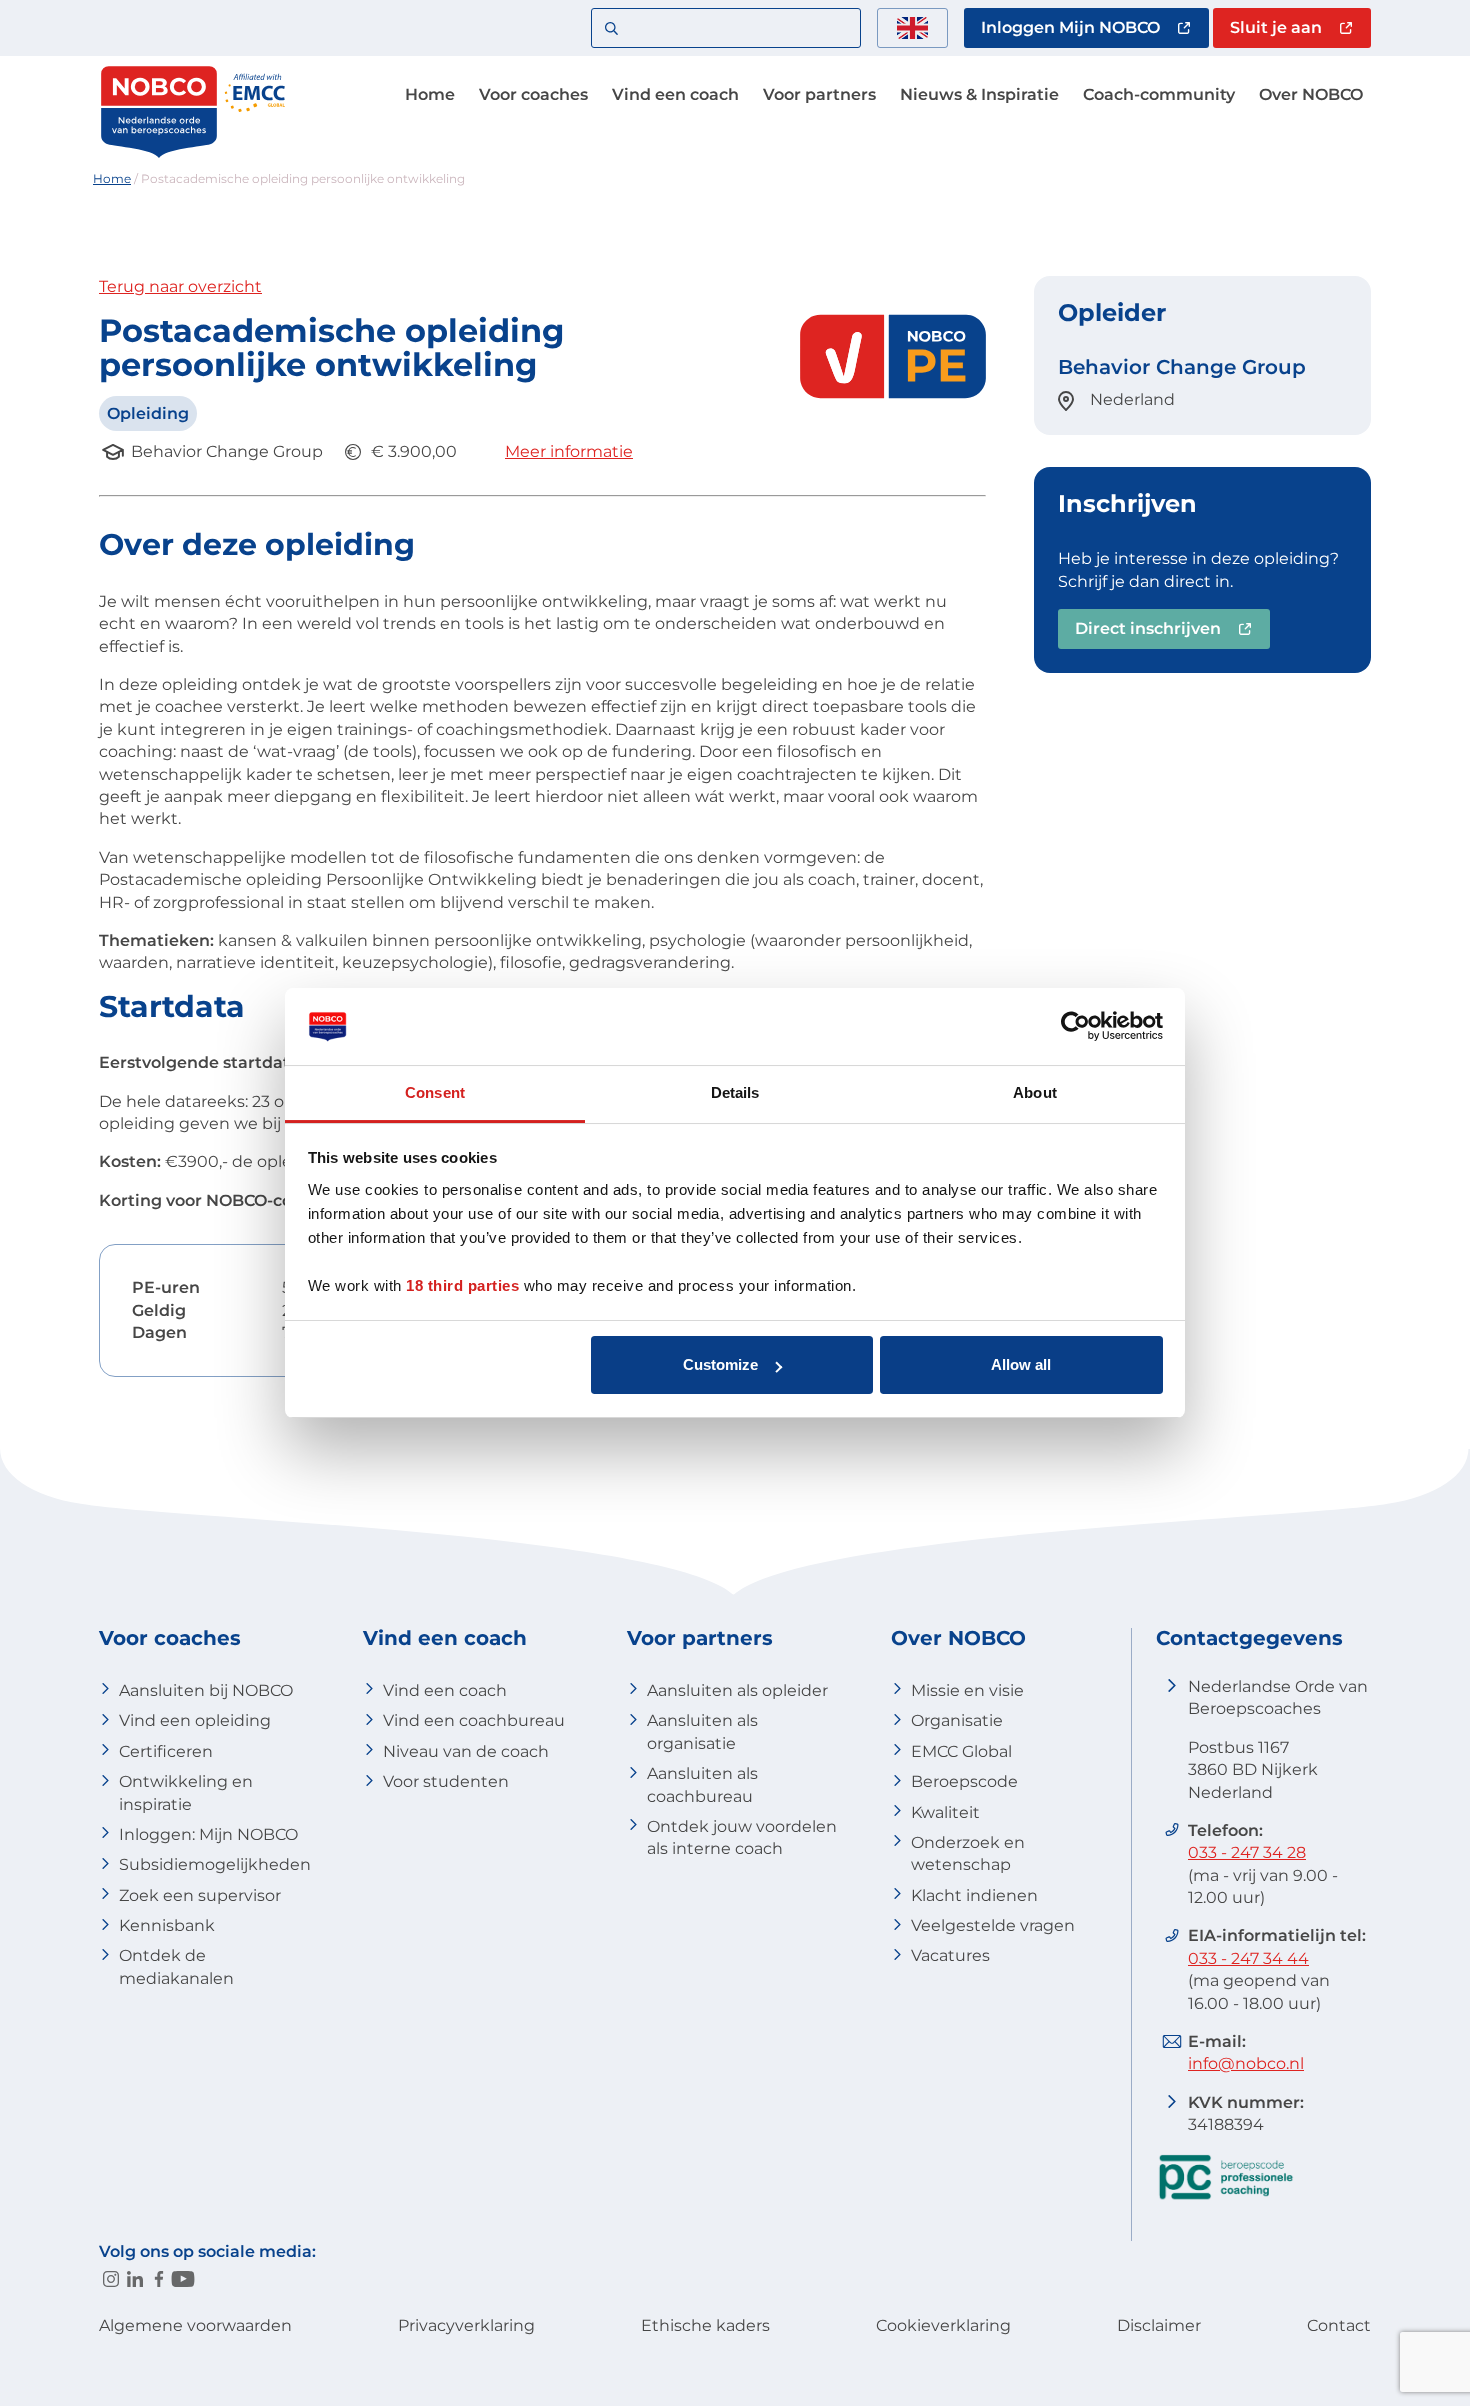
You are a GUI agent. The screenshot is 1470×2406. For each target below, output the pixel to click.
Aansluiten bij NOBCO (206, 1690)
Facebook (159, 2279)
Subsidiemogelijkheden (215, 1864)
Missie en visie (967, 1690)
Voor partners (819, 94)
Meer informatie (569, 451)
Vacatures (950, 1955)
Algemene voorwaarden (195, 2325)
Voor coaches (533, 94)
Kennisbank (167, 1925)
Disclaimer (1159, 2325)
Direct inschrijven (1148, 628)
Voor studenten (446, 1781)
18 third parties (462, 1285)
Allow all (1021, 1364)
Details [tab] (735, 1092)
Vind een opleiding (195, 1720)
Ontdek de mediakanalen (176, 1966)
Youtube (183, 2279)
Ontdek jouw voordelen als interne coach (742, 1837)
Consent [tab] (435, 1092)
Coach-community (1159, 94)
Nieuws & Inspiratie (979, 94)
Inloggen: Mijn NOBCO (208, 1834)
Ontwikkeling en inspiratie (186, 1792)
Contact (1339, 2325)
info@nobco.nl (1246, 2063)
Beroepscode (964, 1781)
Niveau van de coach (466, 1751)
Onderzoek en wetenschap (968, 1853)
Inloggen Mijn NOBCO (1070, 27)
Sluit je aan (1276, 27)
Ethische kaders (705, 2325)
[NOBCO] (159, 154)
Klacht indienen (974, 1895)
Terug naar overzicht (180, 286)
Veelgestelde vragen (993, 1925)
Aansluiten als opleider (737, 1690)
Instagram (111, 2279)
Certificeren (166, 1751)
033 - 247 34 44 (1248, 1958)
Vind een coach (675, 94)
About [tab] (1035, 1092)
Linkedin (135, 2279)
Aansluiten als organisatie (702, 1731)
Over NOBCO (1311, 94)
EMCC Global (961, 1751)
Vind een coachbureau (474, 1720)
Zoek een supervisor (200, 1895)
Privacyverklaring (466, 2325)
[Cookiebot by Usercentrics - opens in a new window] (1075, 1027)
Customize (720, 1364)
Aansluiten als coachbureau (702, 1784)
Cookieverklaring (943, 2325)
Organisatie (957, 1720)
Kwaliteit (945, 1812)
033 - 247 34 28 (1247, 1852)
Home (430, 94)
